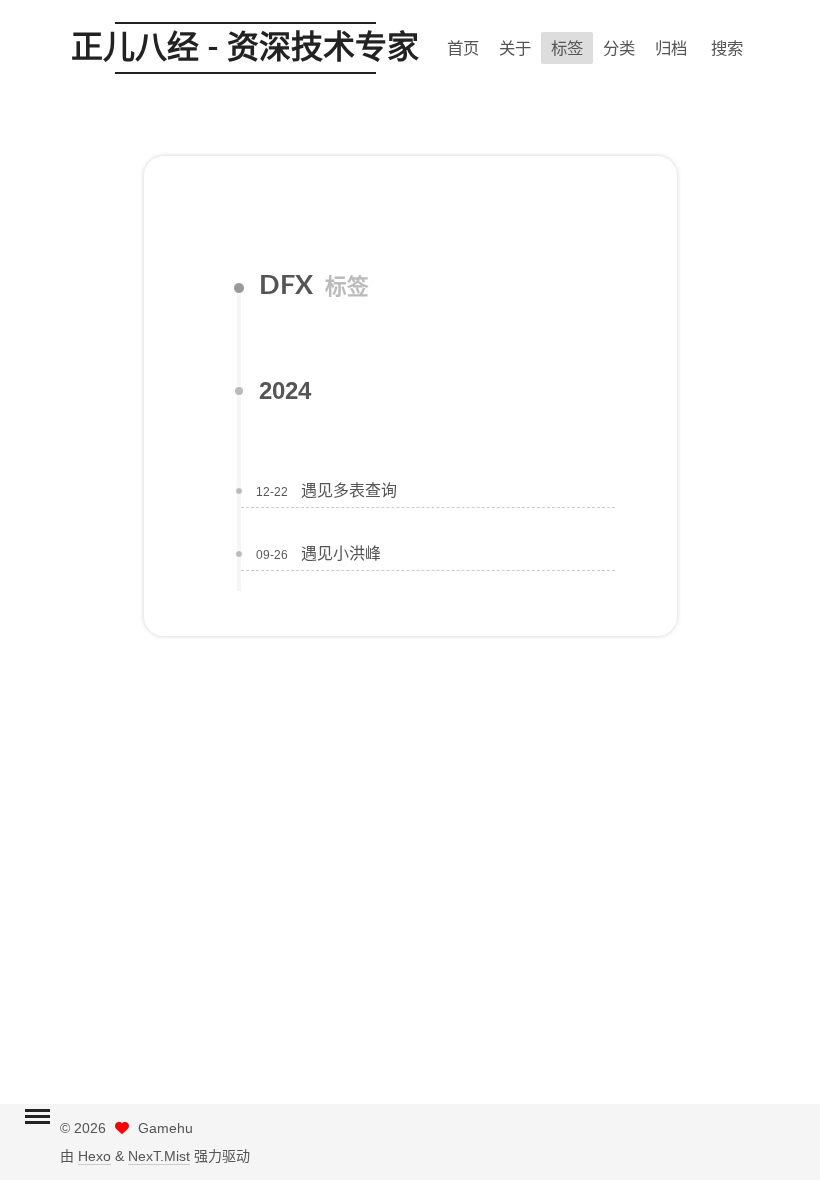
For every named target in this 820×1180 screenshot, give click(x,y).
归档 (671, 48)
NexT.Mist (159, 1156)
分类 (619, 48)
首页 (463, 48)
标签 (567, 48)
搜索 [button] (727, 48)
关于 (515, 48)
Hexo (94, 1156)
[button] (37, 1119)
